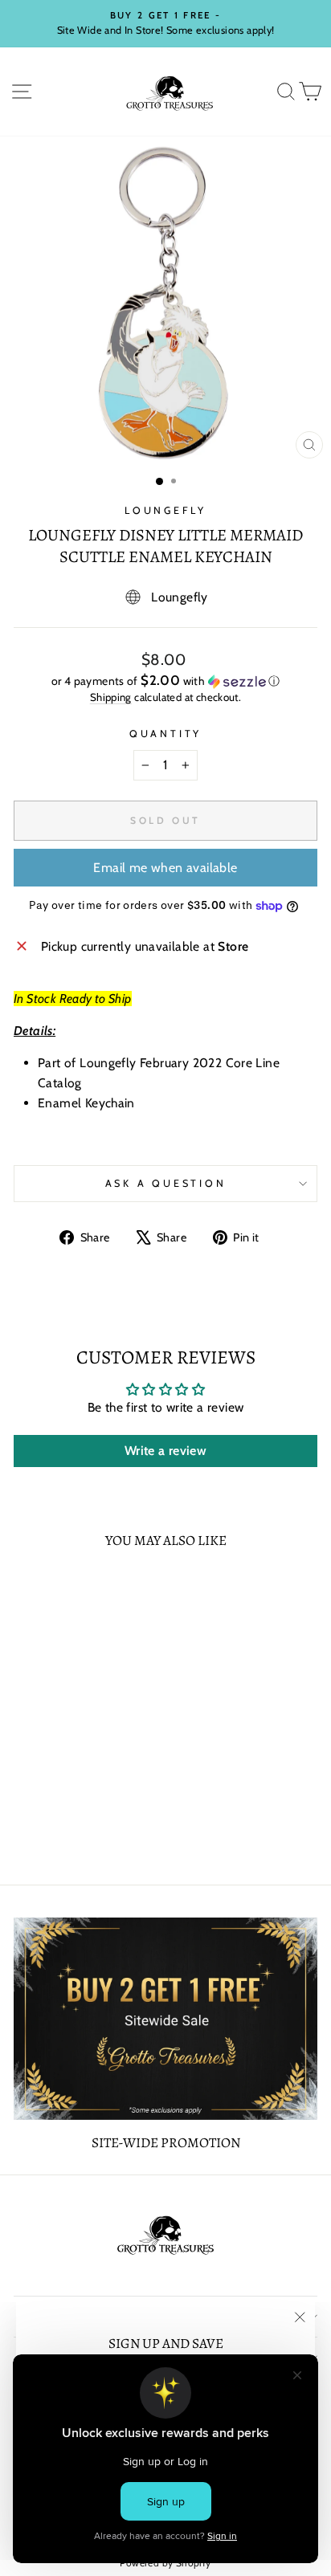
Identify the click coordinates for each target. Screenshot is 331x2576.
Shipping (111, 697)
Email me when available (165, 868)
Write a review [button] (165, 1451)
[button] (165, 681)
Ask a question (166, 1183)
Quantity (165, 734)
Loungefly (165, 510)
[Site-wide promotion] (165, 2019)
